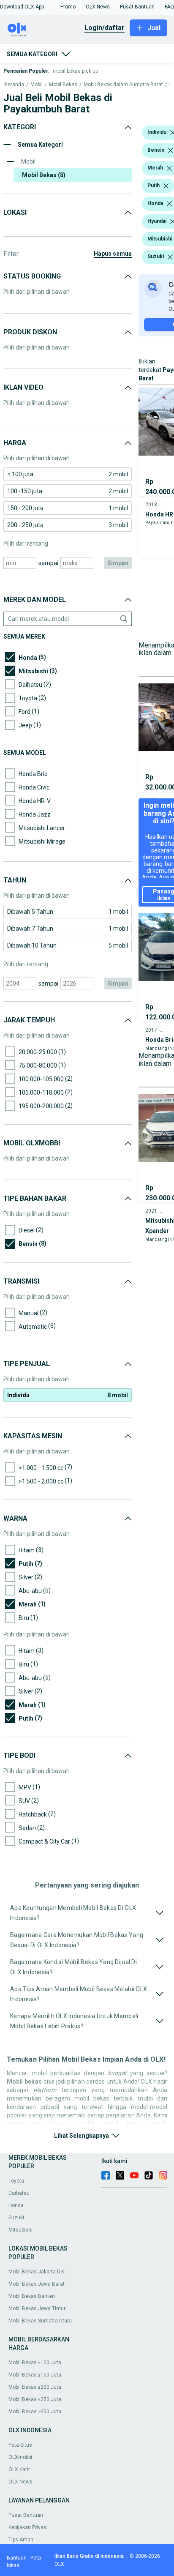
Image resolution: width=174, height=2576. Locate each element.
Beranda (14, 85)
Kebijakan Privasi (28, 2527)
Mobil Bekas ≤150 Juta (35, 2375)
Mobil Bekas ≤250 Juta (35, 2399)
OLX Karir (19, 2469)
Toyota (16, 2181)
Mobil (37, 85)
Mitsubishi (20, 2230)
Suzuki (16, 2218)
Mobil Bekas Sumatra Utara (40, 2321)
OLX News (20, 2482)
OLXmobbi (20, 2457)
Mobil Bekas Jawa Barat (37, 2284)
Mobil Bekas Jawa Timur (37, 2308)
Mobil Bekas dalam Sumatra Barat (123, 85)
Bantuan (17, 2558)
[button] (22, 7)
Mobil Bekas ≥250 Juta (35, 2412)
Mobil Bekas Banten (32, 2296)
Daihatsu (19, 2193)
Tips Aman (21, 2540)
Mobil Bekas (63, 85)
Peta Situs (20, 2445)
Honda (16, 2205)
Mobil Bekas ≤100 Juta (35, 2363)
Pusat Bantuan (26, 2515)
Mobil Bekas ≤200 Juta (35, 2387)
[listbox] (171, 150)
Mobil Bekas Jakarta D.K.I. (38, 2272)
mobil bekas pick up (75, 71)
